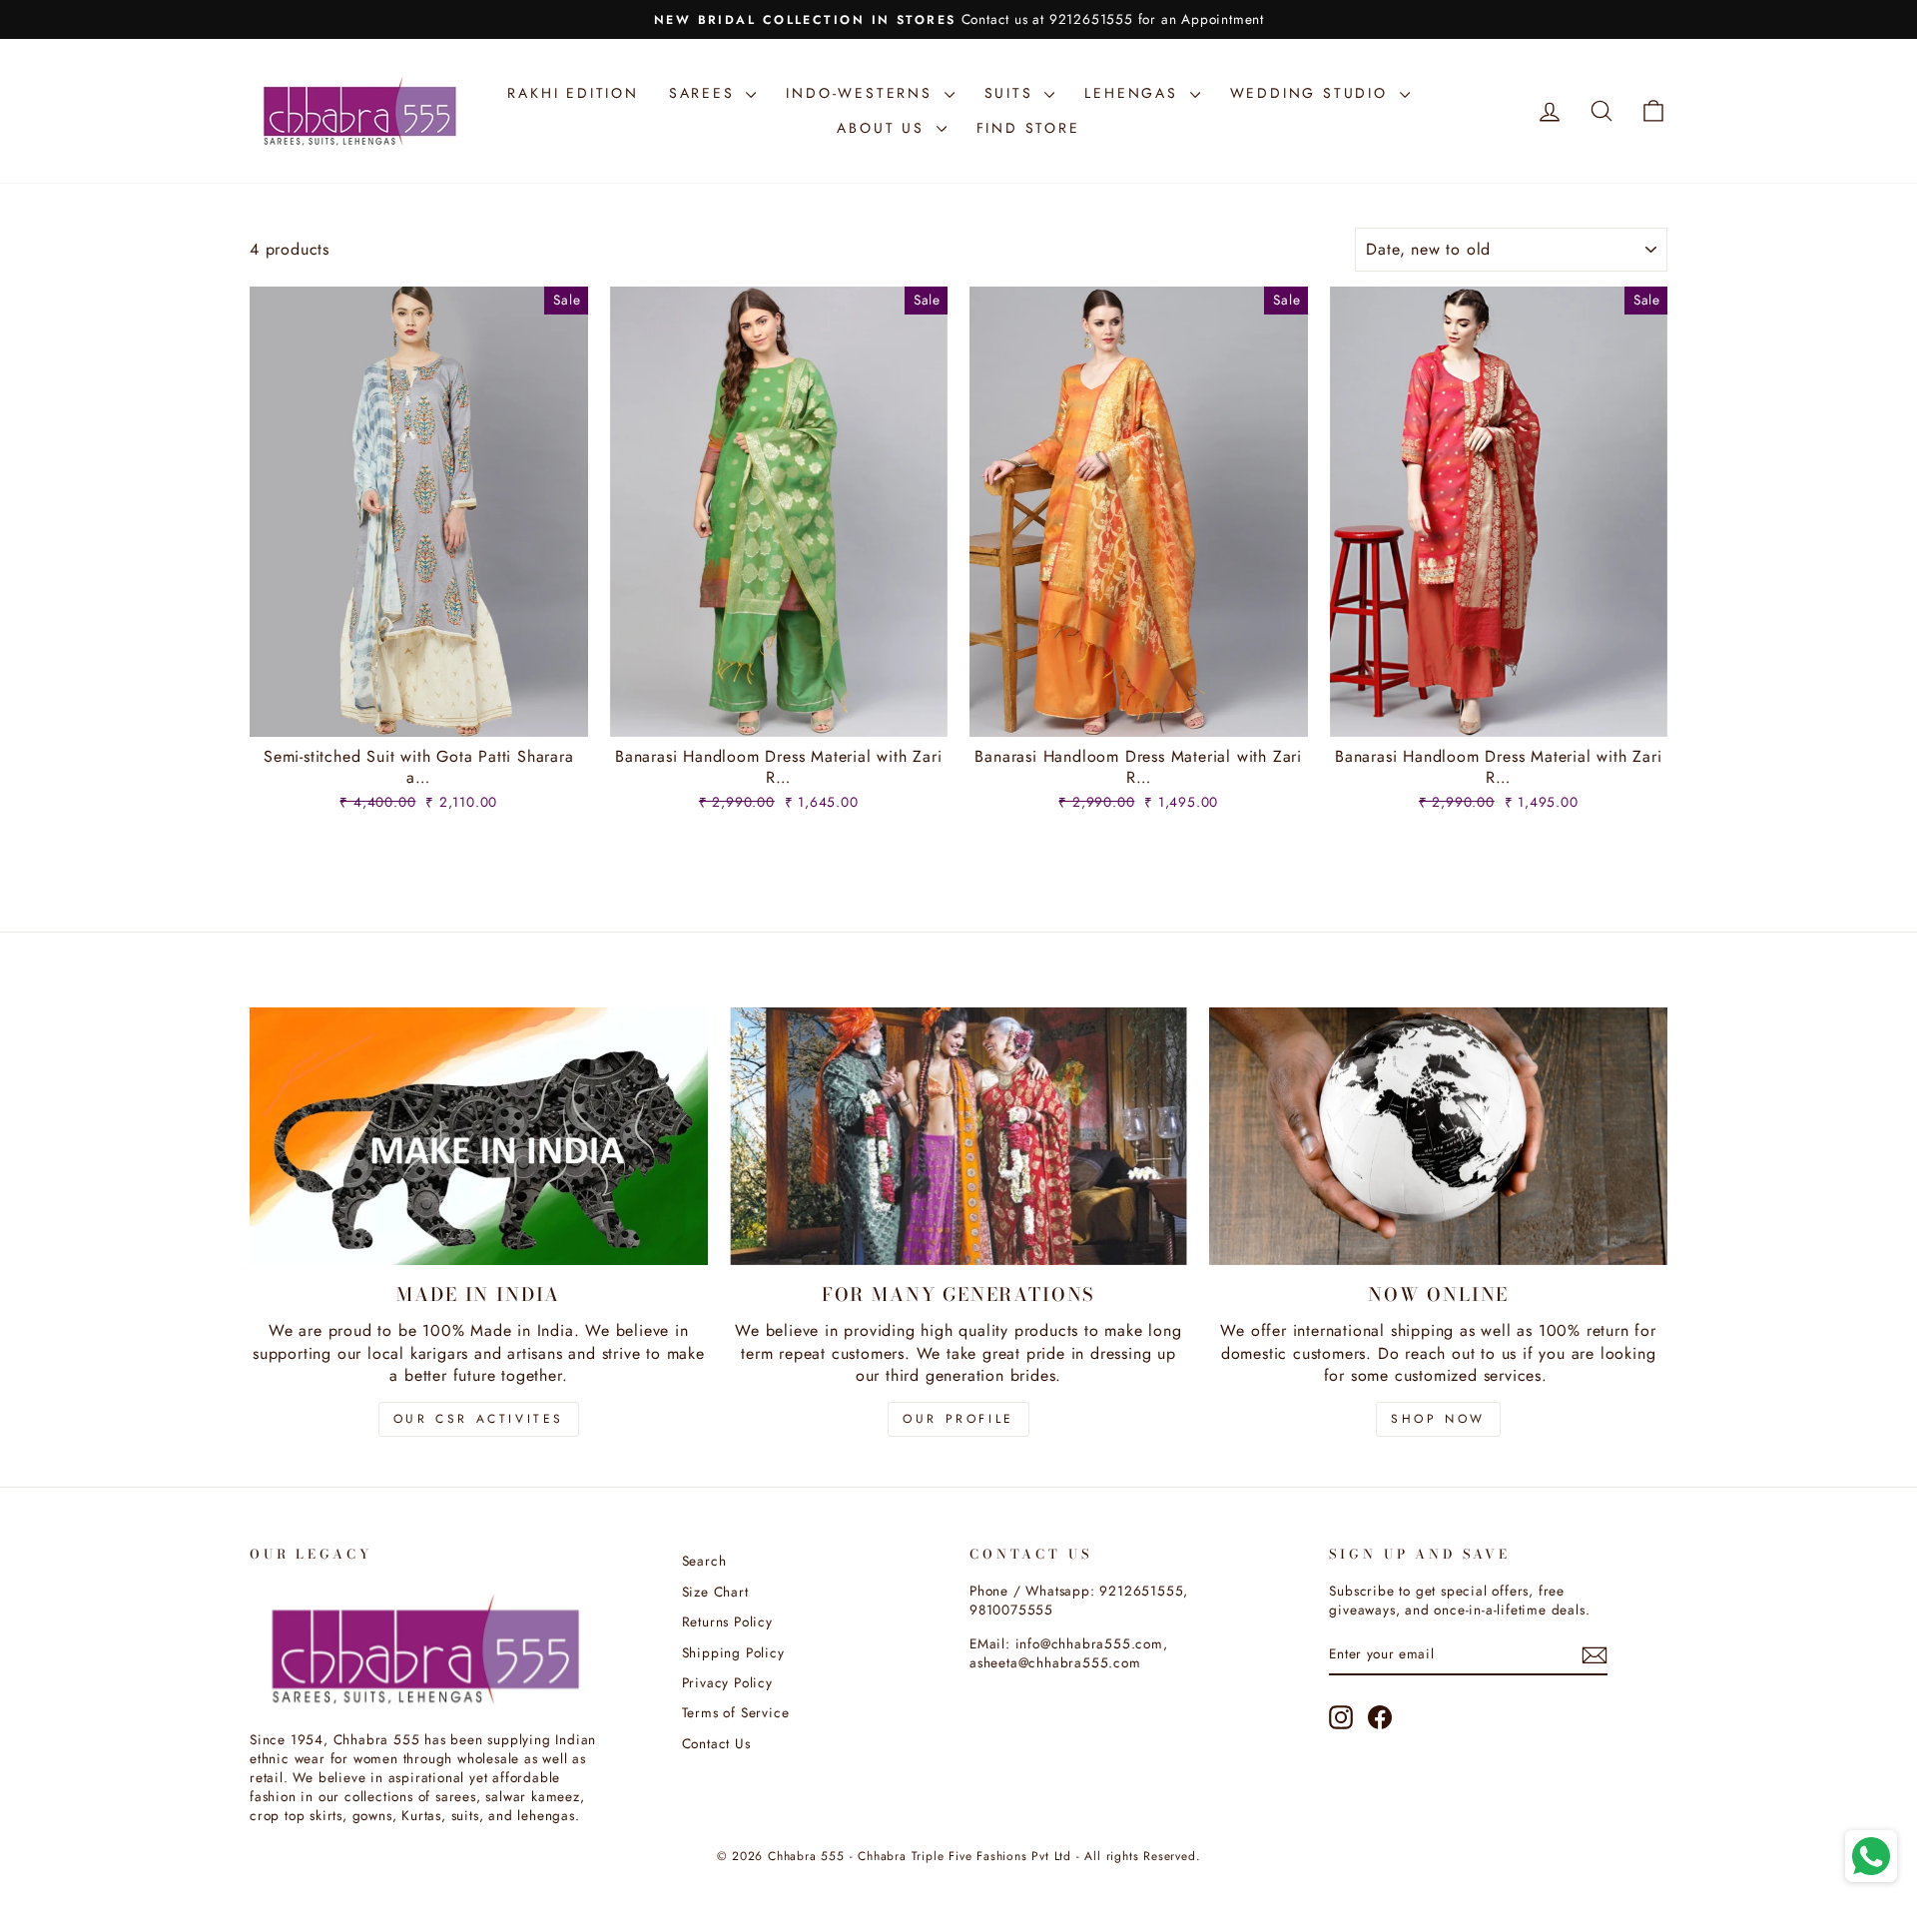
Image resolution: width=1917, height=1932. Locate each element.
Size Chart (715, 1592)
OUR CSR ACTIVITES (479, 1419)
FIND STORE (1028, 128)
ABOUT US (884, 128)
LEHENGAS (1134, 93)
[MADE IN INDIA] (479, 1136)
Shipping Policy (733, 1652)
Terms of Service (736, 1712)
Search (704, 1561)
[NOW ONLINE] (1438, 1136)
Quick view (418, 714)
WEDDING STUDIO (1312, 93)
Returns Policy (727, 1621)
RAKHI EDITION (573, 93)
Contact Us (716, 1743)
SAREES (705, 93)
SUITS (1012, 93)
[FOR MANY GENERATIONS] (959, 1136)
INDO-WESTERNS (862, 93)
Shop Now (1438, 1419)
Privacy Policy (727, 1682)
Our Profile (958, 1419)
